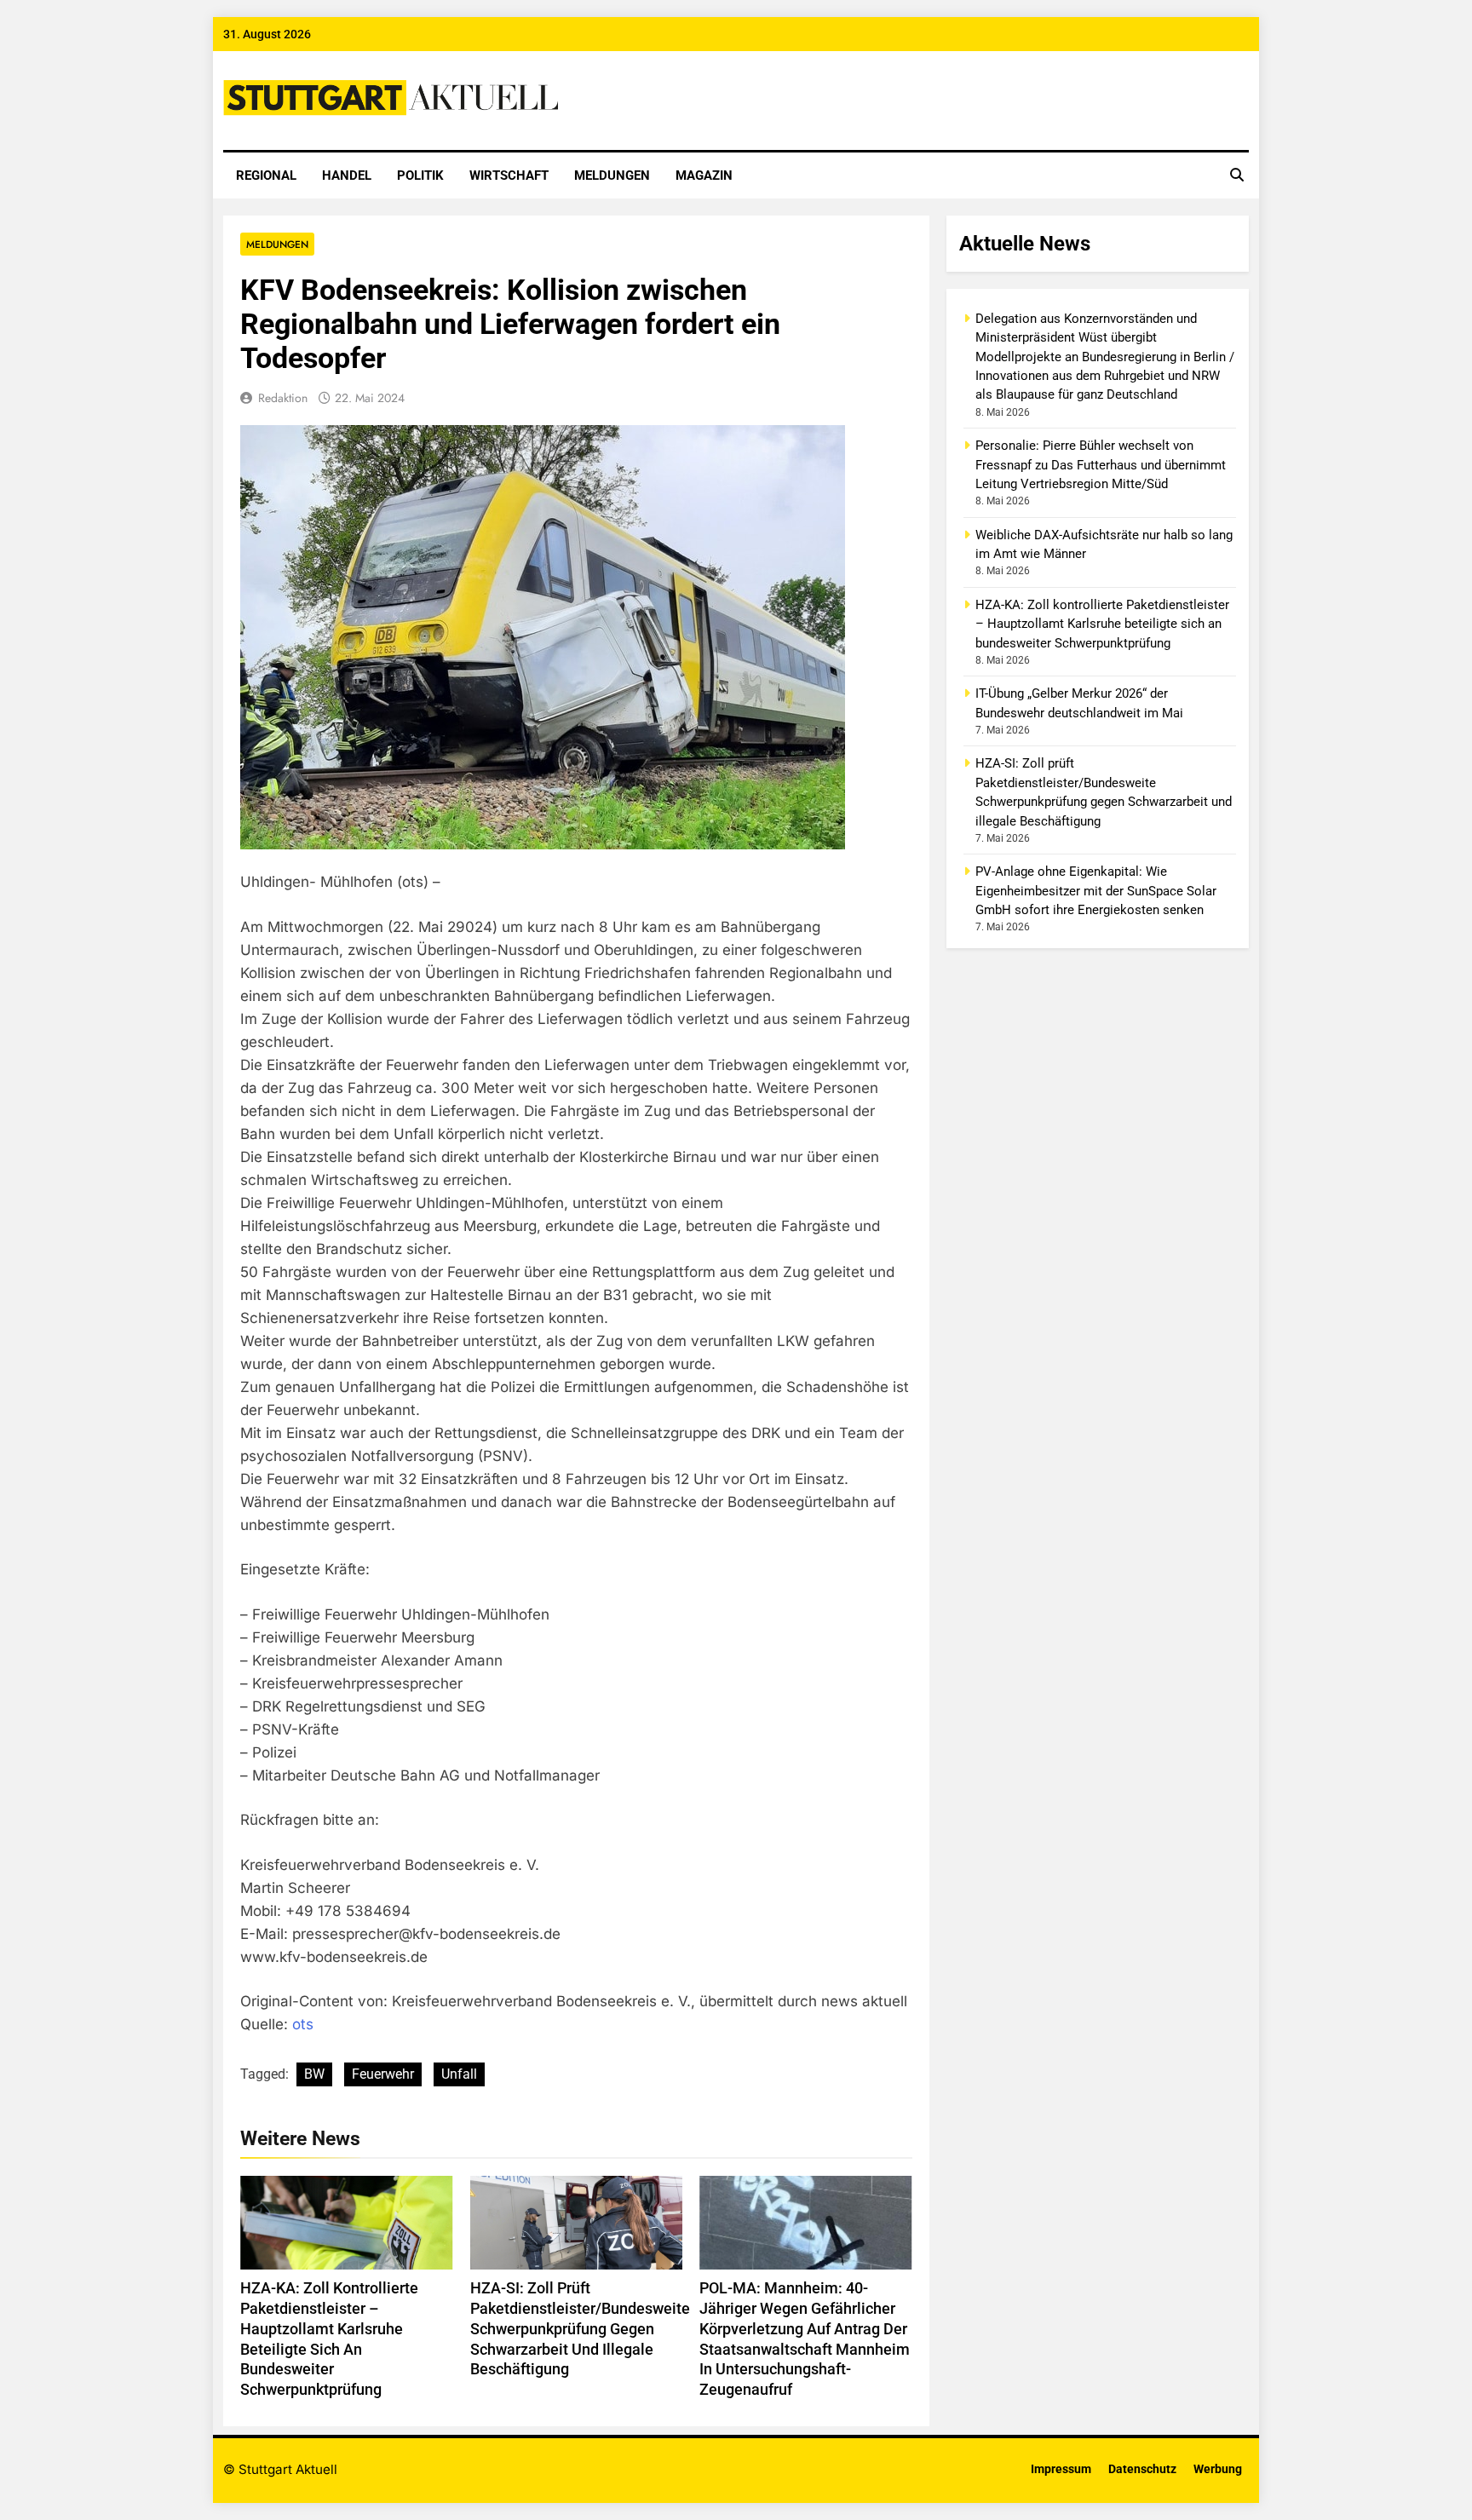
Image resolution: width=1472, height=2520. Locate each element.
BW (314, 2074)
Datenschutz (1142, 2469)
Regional (266, 175)
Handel (347, 175)
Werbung (1218, 2469)
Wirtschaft (509, 175)
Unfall (459, 2074)
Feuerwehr (383, 2074)
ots (303, 2024)
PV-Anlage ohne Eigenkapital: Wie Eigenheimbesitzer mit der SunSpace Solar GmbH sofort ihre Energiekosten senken (1096, 891)
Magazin (704, 175)
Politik (420, 175)
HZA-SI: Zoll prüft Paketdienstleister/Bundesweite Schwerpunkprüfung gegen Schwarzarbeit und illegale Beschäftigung (580, 2329)
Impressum (1061, 2469)
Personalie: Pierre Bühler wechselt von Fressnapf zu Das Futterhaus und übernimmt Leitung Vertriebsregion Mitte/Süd (1101, 465)
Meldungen (612, 175)
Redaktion (283, 398)
